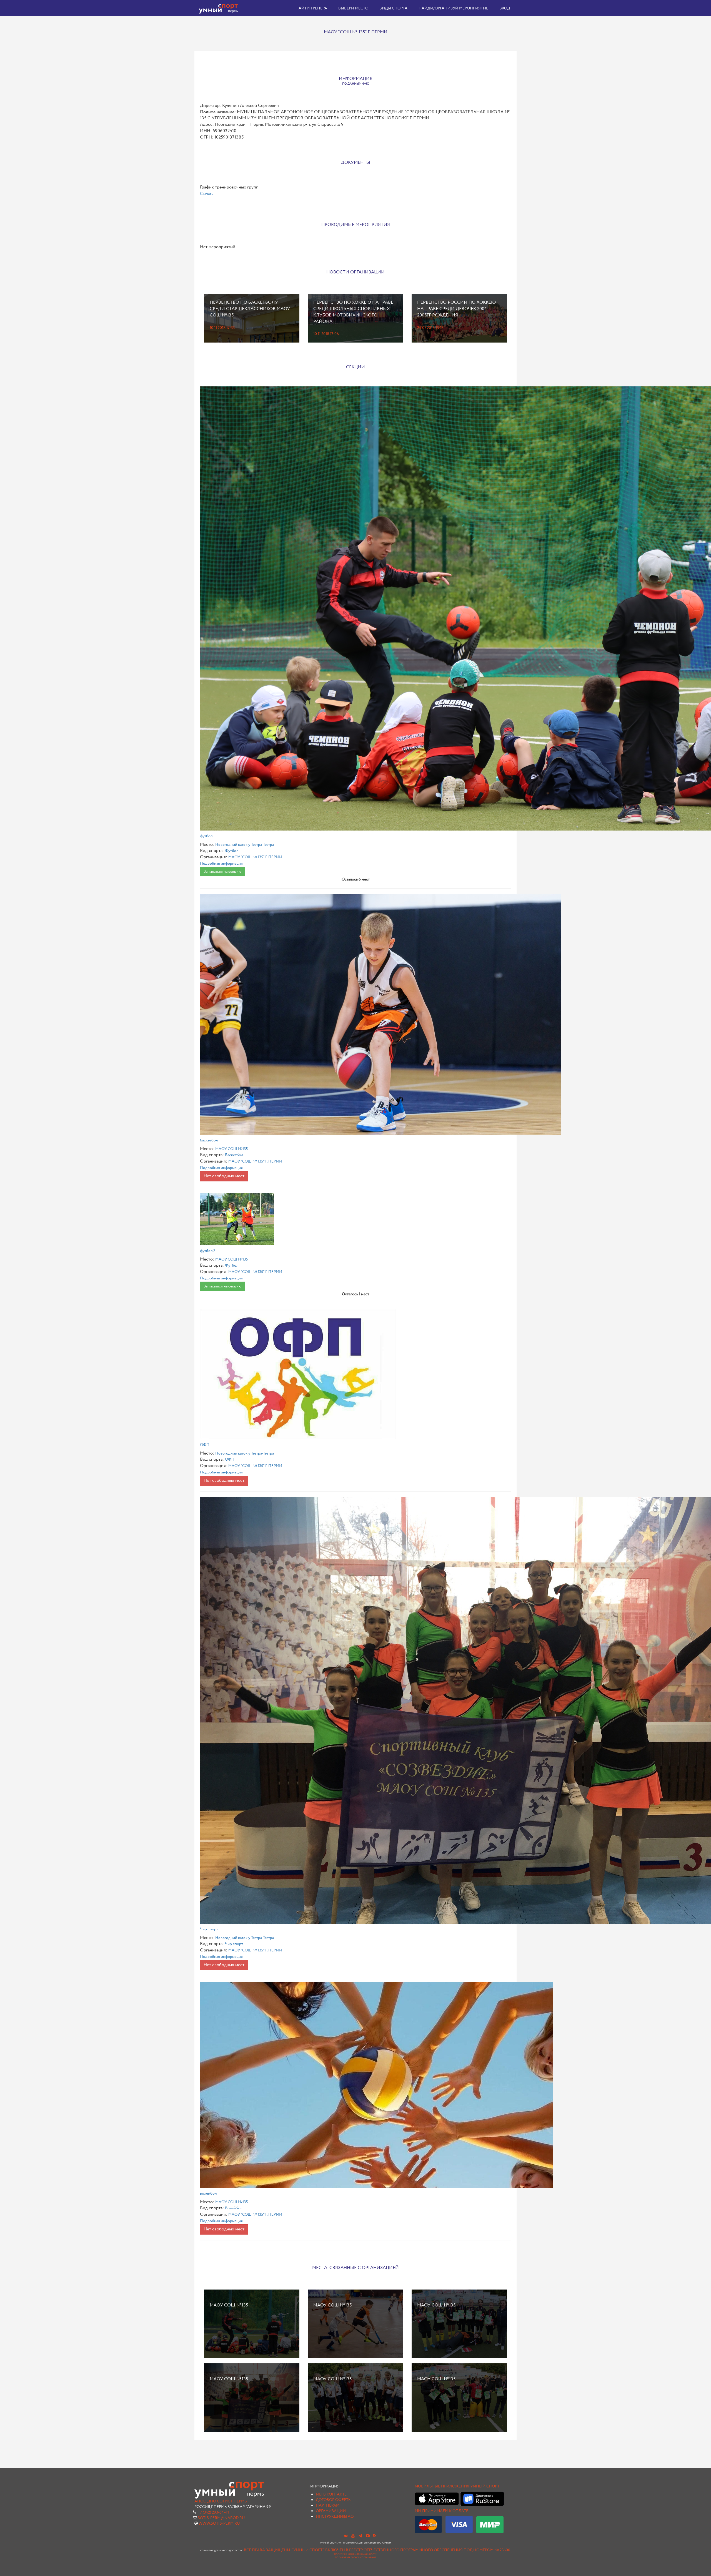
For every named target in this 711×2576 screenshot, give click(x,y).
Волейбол (234, 2208)
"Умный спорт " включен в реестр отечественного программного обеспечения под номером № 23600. (401, 2550)
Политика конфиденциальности (356, 2554)
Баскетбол (234, 1155)
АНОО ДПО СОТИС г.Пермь (221, 2501)
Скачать (206, 194)
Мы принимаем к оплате (441, 2511)
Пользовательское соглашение (355, 2558)
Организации (331, 2511)
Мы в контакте (331, 2494)
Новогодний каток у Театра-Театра (245, 845)
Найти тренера (311, 8)
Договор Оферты (334, 2500)
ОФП (205, 1445)
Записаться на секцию (223, 872)
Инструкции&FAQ (335, 2517)
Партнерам (328, 2505)
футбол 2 (208, 1251)
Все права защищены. (267, 2550)
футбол (206, 836)
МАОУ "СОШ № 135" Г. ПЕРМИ (255, 857)
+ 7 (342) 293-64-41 (213, 2512)
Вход (505, 8)
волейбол (208, 2193)
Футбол (232, 851)
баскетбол (209, 1140)
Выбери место (353, 8)
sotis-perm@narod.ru (221, 2518)
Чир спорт (209, 1929)
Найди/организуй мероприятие (453, 8)
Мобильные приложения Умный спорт (457, 2486)
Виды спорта (393, 8)
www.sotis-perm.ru (219, 2524)
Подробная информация (221, 864)
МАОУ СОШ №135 (231, 1149)
